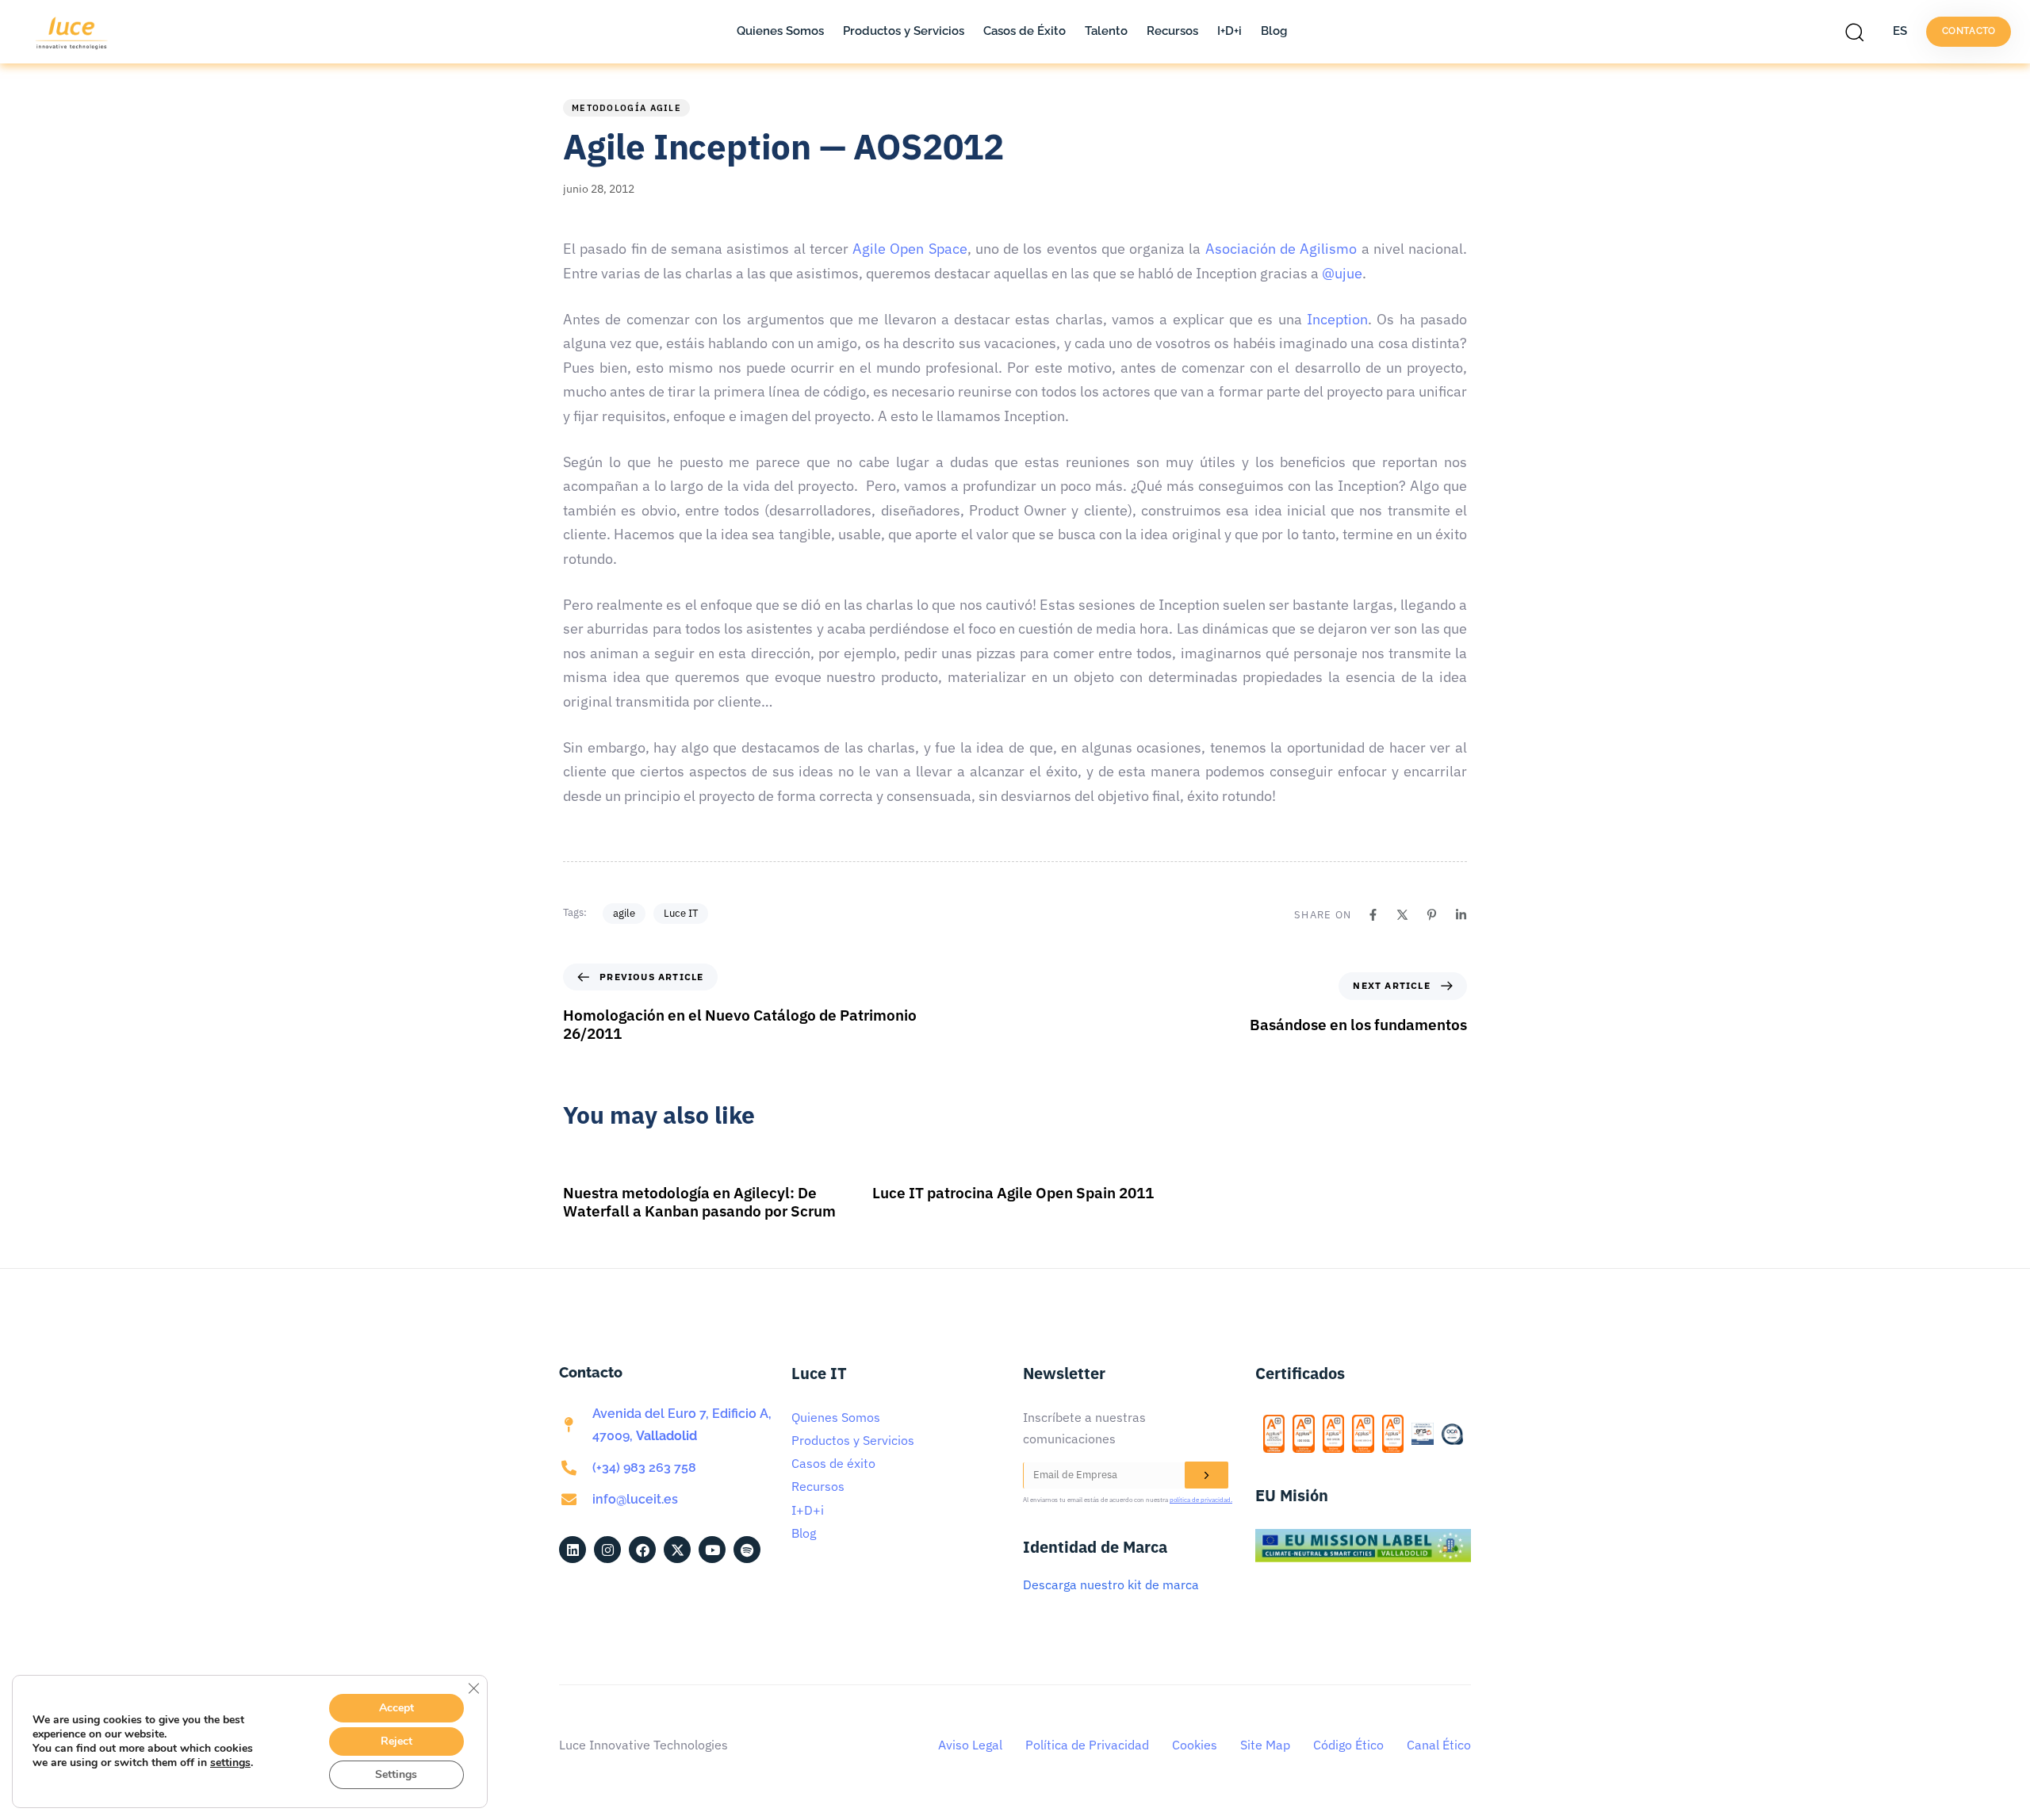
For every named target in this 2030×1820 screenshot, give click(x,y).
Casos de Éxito (1025, 31)
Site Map (1265, 1745)
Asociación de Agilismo (1281, 249)
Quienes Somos (780, 31)
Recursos (1172, 31)
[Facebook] (1373, 915)
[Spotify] (747, 1550)
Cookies (1195, 1745)
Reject (396, 1741)
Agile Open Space (910, 249)
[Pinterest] (1432, 915)
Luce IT (681, 913)
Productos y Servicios (904, 31)
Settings (396, 1774)
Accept (396, 1708)
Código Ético (1348, 1745)
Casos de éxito (833, 1463)
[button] (1859, 32)
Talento (1106, 31)
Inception (1337, 319)
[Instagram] (607, 1550)
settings (230, 1763)
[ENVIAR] (1207, 1475)
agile (624, 913)
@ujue (1342, 273)
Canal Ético (1439, 1745)
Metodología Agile (626, 108)
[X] (1402, 915)
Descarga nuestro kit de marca (1111, 1584)
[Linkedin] (1461, 915)
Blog (1274, 31)
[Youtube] (712, 1550)
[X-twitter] (677, 1550)
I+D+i (1229, 31)
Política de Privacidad (1087, 1745)
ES (1900, 31)
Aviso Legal (970, 1745)
